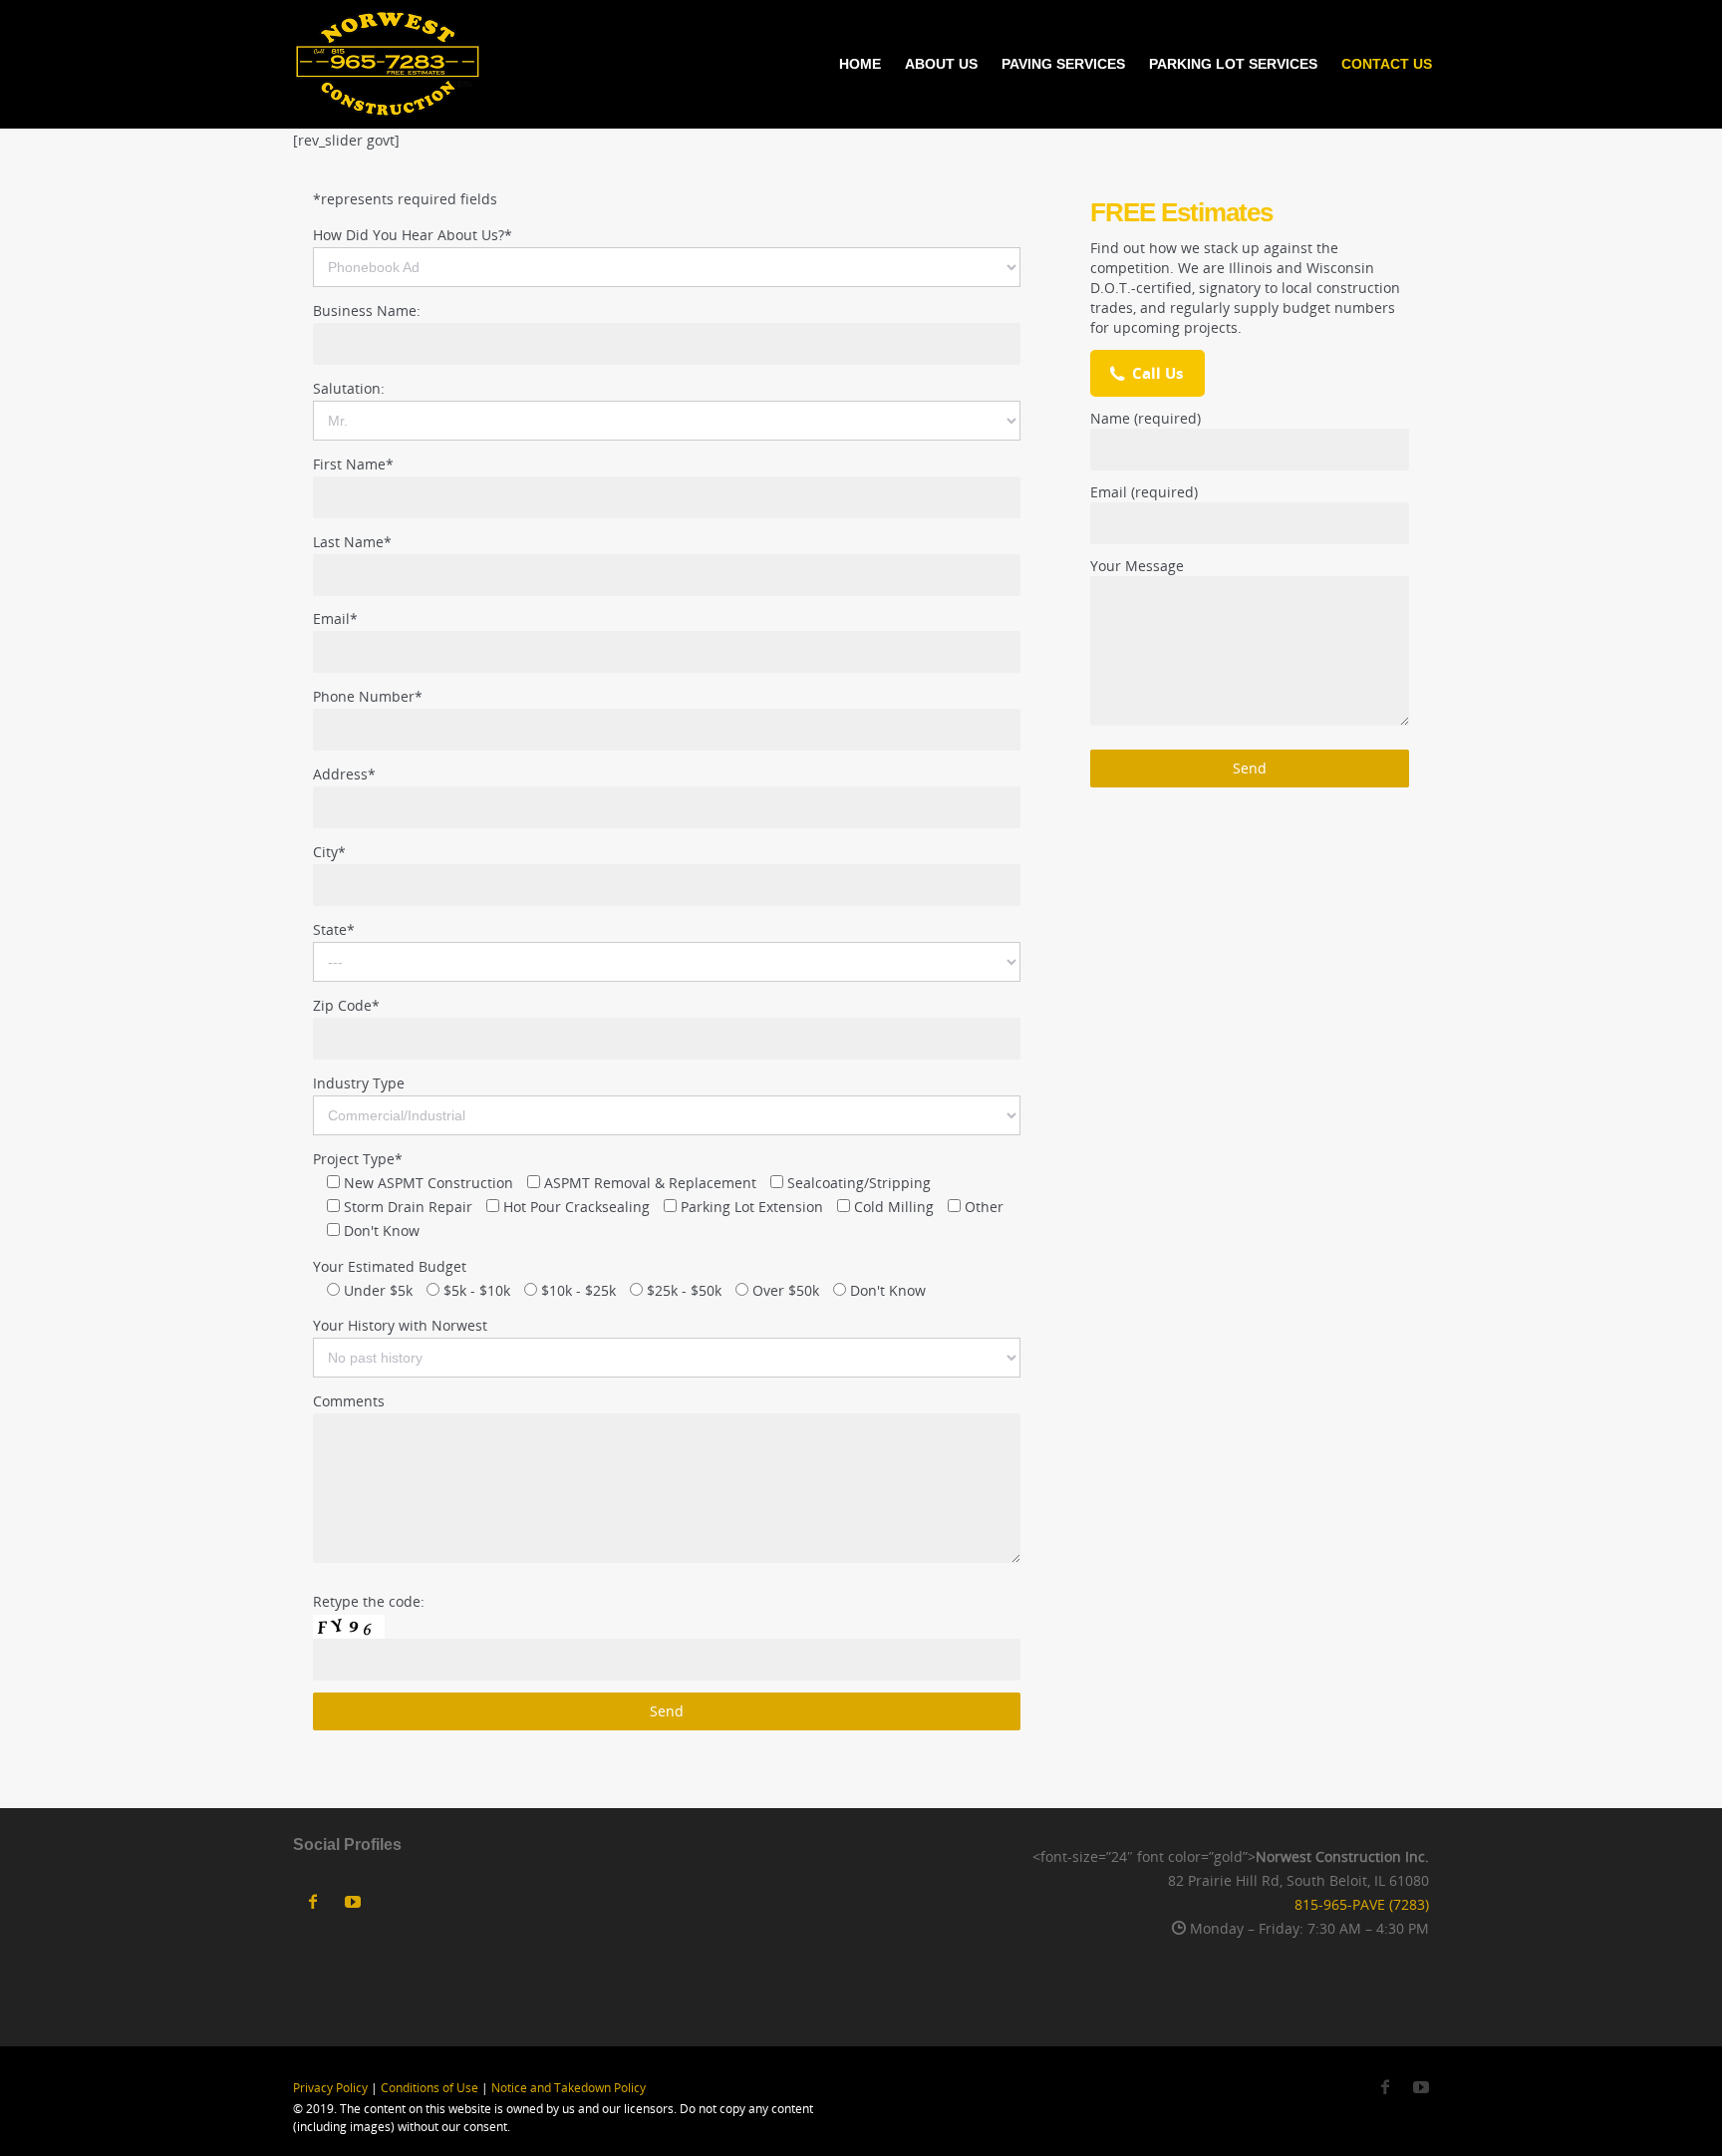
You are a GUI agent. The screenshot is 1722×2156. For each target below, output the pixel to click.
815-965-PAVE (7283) (1362, 1904)
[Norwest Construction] (388, 64)
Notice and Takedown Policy (569, 2088)
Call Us (1157, 373)
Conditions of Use (430, 2088)
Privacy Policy (330, 2088)
